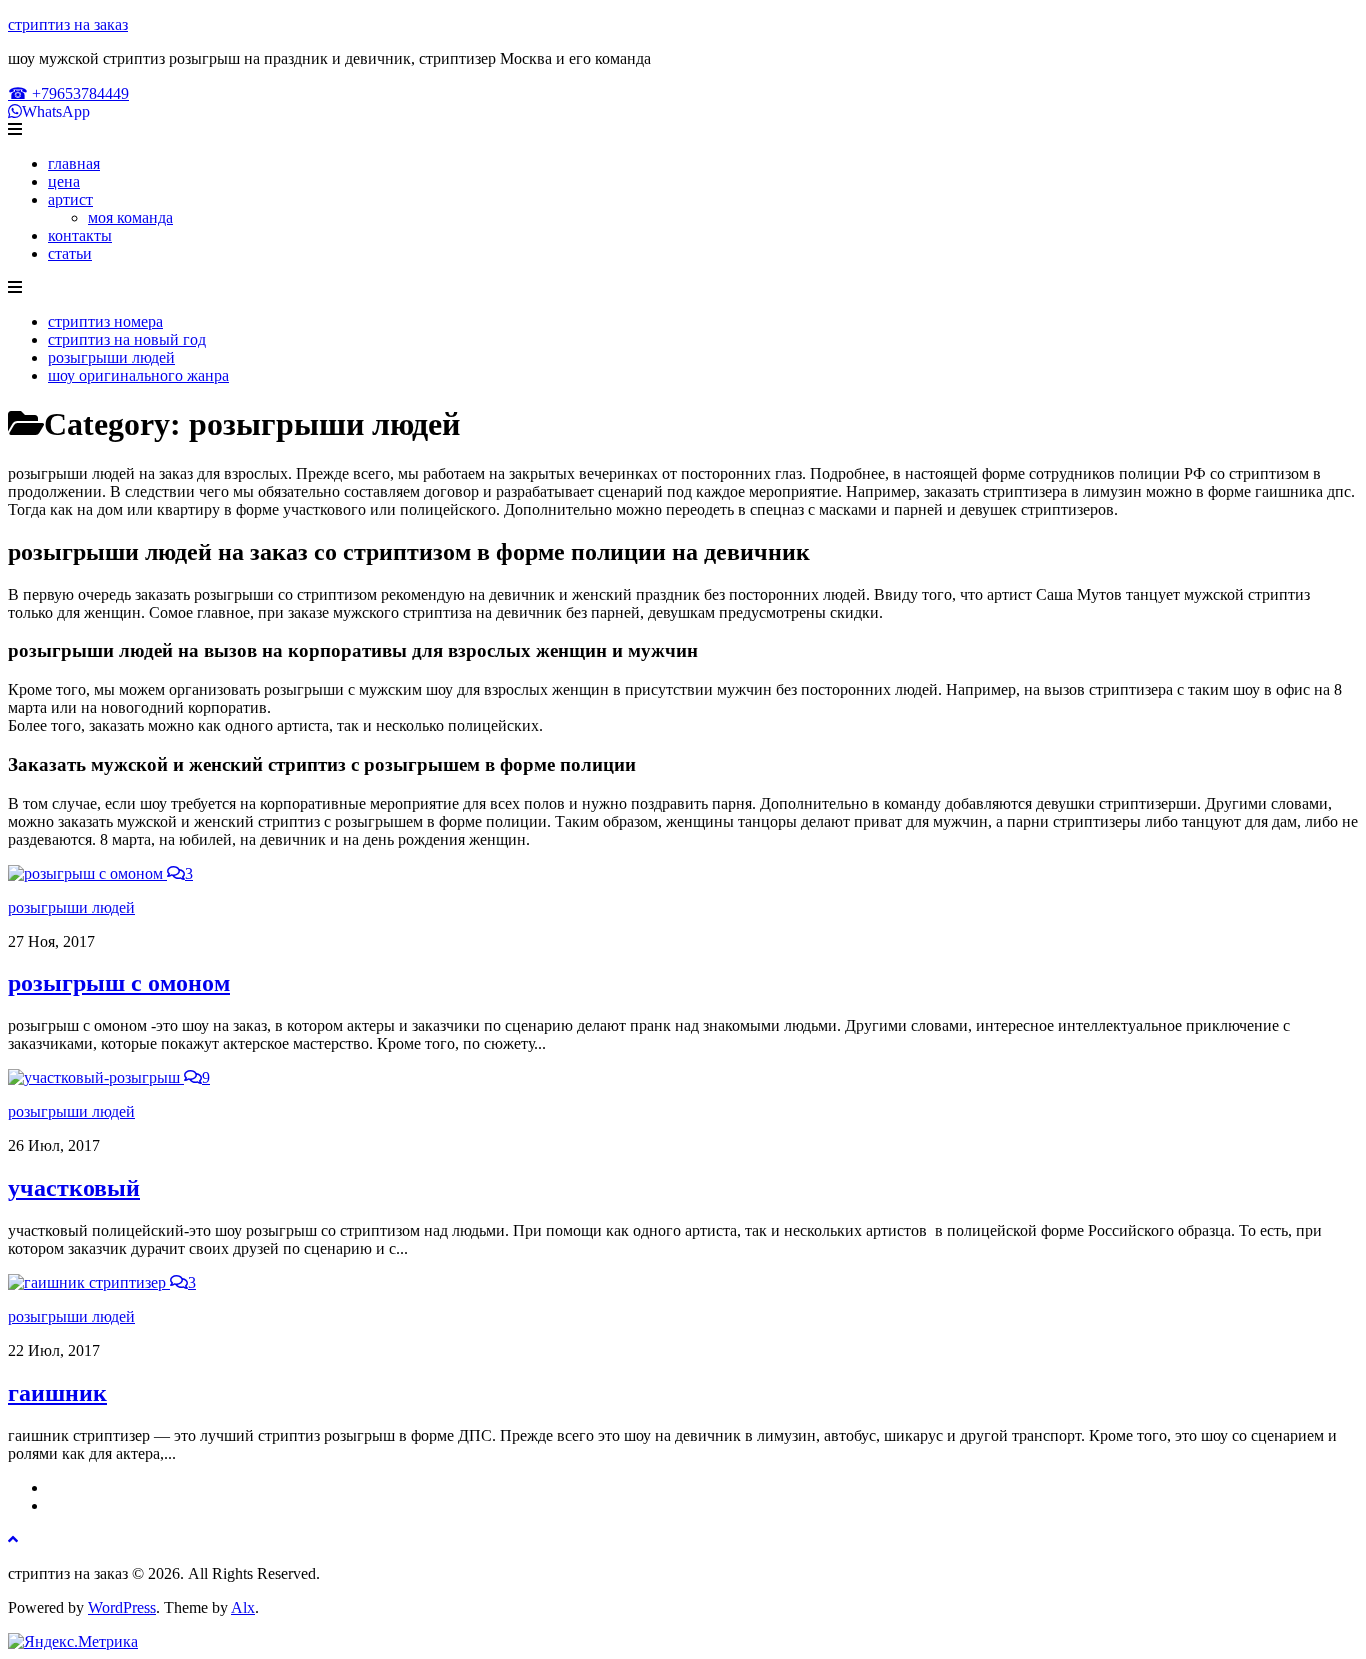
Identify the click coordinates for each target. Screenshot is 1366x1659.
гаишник (57, 1393)
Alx (243, 1607)
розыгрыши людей (111, 357)
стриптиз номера (105, 321)
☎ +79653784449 (68, 93)
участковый (74, 1188)
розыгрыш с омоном (119, 983)
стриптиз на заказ (68, 24)
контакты (80, 235)
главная (74, 163)
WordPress (122, 1607)
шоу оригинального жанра (138, 375)
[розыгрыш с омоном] (87, 873)
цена (64, 181)
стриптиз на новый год (127, 339)
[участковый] (96, 1077)
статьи (70, 253)
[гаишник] (89, 1282)
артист (70, 199)
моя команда (130, 217)
